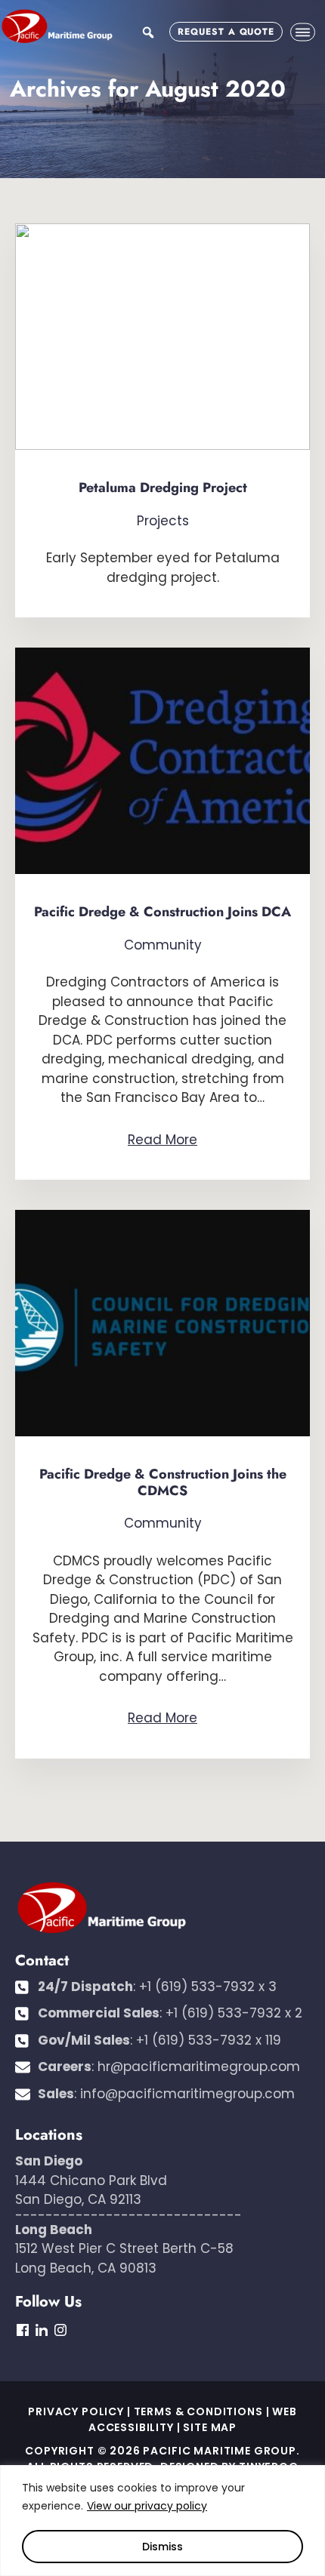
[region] (162, 2521)
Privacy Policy (76, 2411)
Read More (162, 1140)
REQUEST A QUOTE (226, 32)
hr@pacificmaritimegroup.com (199, 2067)
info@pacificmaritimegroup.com (187, 2094)
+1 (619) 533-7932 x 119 (209, 2040)
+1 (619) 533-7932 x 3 (208, 1987)
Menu (303, 32)
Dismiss (162, 2547)
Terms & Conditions (198, 2411)
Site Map (210, 2427)
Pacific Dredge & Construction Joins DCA (162, 912)
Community (163, 945)
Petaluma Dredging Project (163, 488)
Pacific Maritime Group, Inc (57, 26)
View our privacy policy (147, 2506)
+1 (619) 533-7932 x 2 (234, 2013)
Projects (163, 521)
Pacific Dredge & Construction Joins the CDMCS (163, 1482)
